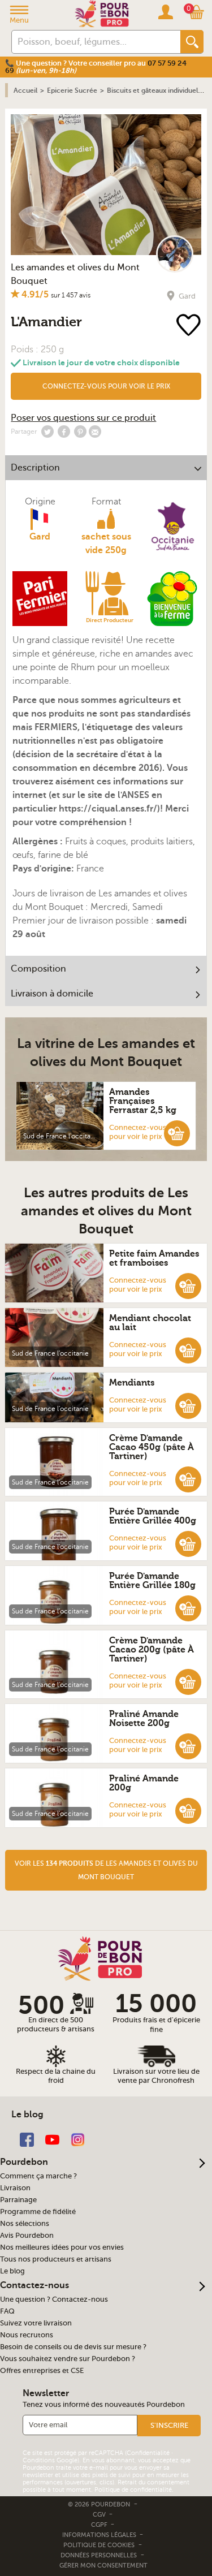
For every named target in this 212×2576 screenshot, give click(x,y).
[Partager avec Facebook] (64, 432)
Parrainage (18, 2200)
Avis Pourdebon (27, 2236)
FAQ (7, 2311)
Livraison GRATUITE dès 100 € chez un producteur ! (93, 63)
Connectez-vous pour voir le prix (106, 386)
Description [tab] (35, 468)
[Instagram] (78, 2139)
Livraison (15, 2188)
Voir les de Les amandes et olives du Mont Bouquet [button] (106, 1870)
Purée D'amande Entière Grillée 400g (153, 1516)
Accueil (25, 90)
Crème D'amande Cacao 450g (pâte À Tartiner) (152, 1447)
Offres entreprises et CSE (42, 2371)
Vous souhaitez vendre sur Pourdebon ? (68, 2359)
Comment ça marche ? (38, 2176)
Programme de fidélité (38, 2212)
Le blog (12, 2271)
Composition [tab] (38, 969)
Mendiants (132, 1383)
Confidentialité (148, 2453)
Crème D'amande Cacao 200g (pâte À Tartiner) (152, 1650)
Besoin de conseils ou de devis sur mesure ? (73, 2347)
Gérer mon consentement (103, 2566)
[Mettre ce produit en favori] (190, 326)
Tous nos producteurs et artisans (56, 2259)
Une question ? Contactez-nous (54, 2299)
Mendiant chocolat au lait (150, 1323)
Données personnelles (99, 2555)
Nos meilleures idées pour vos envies (62, 2247)
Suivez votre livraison (36, 2323)
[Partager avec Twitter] (47, 432)
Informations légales (100, 2535)
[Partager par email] (95, 432)
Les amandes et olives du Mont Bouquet (75, 274)
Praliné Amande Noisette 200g (144, 1719)
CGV (100, 2515)
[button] (106, 386)
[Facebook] (27, 2139)
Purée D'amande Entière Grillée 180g (152, 1581)
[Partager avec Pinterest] (80, 432)
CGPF (100, 2525)
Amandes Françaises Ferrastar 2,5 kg (143, 1101)
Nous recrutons (27, 2335)
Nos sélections (25, 2224)
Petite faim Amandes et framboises (154, 1258)
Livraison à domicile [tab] (52, 994)
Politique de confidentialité (133, 2490)
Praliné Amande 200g (144, 1783)
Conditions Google (50, 2460)
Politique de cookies (99, 2545)
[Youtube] (52, 2139)
